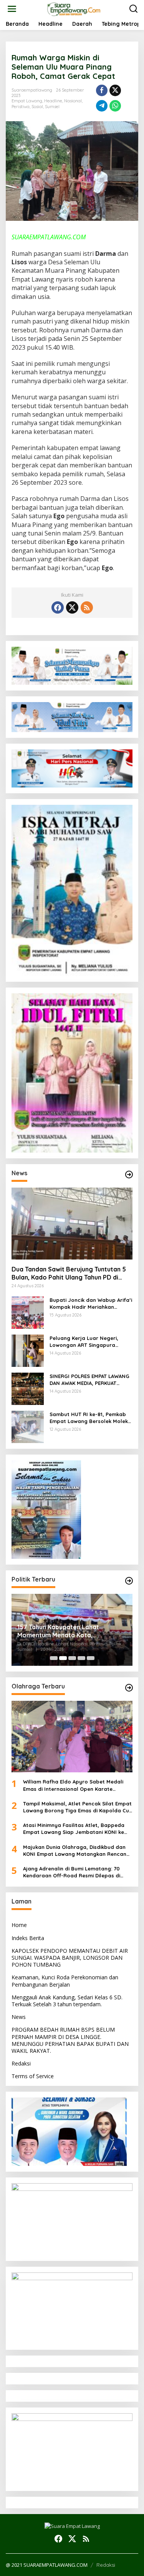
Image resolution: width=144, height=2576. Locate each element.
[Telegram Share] (102, 106)
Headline (53, 101)
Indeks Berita (28, 1938)
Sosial (37, 107)
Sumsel (52, 107)
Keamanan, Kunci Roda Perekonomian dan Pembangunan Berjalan (65, 1981)
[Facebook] (58, 607)
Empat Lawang (27, 101)
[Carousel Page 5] (91, 1658)
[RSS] (87, 607)
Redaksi (21, 2063)
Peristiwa (21, 107)
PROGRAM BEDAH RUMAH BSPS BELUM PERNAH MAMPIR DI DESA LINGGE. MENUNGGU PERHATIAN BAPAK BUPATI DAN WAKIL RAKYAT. (70, 2040)
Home (19, 1925)
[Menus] (12, 9)
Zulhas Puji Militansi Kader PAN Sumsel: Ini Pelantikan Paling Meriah (70, 1631)
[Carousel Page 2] (63, 1658)
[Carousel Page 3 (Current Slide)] (72, 1658)
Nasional (73, 101)
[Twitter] (72, 607)
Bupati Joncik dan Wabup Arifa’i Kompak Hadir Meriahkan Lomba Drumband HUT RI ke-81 (91, 1304)
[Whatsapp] (115, 106)
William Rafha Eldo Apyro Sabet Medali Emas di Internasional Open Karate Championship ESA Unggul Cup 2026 (73, 1785)
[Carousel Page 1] (54, 1658)
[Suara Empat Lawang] (74, 8)
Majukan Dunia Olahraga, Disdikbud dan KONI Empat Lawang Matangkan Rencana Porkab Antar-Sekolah (76, 1851)
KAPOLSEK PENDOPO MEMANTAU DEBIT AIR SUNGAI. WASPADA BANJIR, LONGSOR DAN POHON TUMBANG (70, 1958)
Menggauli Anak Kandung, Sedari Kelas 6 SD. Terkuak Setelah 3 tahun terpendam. (67, 2001)
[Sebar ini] (102, 90)
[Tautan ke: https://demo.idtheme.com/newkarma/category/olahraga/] (129, 1688)
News (19, 2017)
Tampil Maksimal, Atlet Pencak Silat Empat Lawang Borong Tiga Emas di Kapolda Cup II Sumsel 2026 (78, 1807)
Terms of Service (33, 2076)
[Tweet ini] (115, 90)
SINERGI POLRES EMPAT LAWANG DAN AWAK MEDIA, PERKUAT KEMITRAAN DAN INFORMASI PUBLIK (89, 1380)
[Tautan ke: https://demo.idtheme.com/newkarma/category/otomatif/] (129, 1175)
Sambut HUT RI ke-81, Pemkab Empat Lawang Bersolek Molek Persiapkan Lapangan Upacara (90, 1418)
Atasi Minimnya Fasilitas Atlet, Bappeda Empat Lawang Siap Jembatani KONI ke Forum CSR (74, 1829)
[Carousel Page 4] (81, 1658)
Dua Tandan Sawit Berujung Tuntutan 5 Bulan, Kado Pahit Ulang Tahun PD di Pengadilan (69, 1273)
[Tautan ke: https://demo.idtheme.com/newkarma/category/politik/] (129, 1581)
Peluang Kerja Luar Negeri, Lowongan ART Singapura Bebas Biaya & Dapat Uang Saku (85, 1342)
